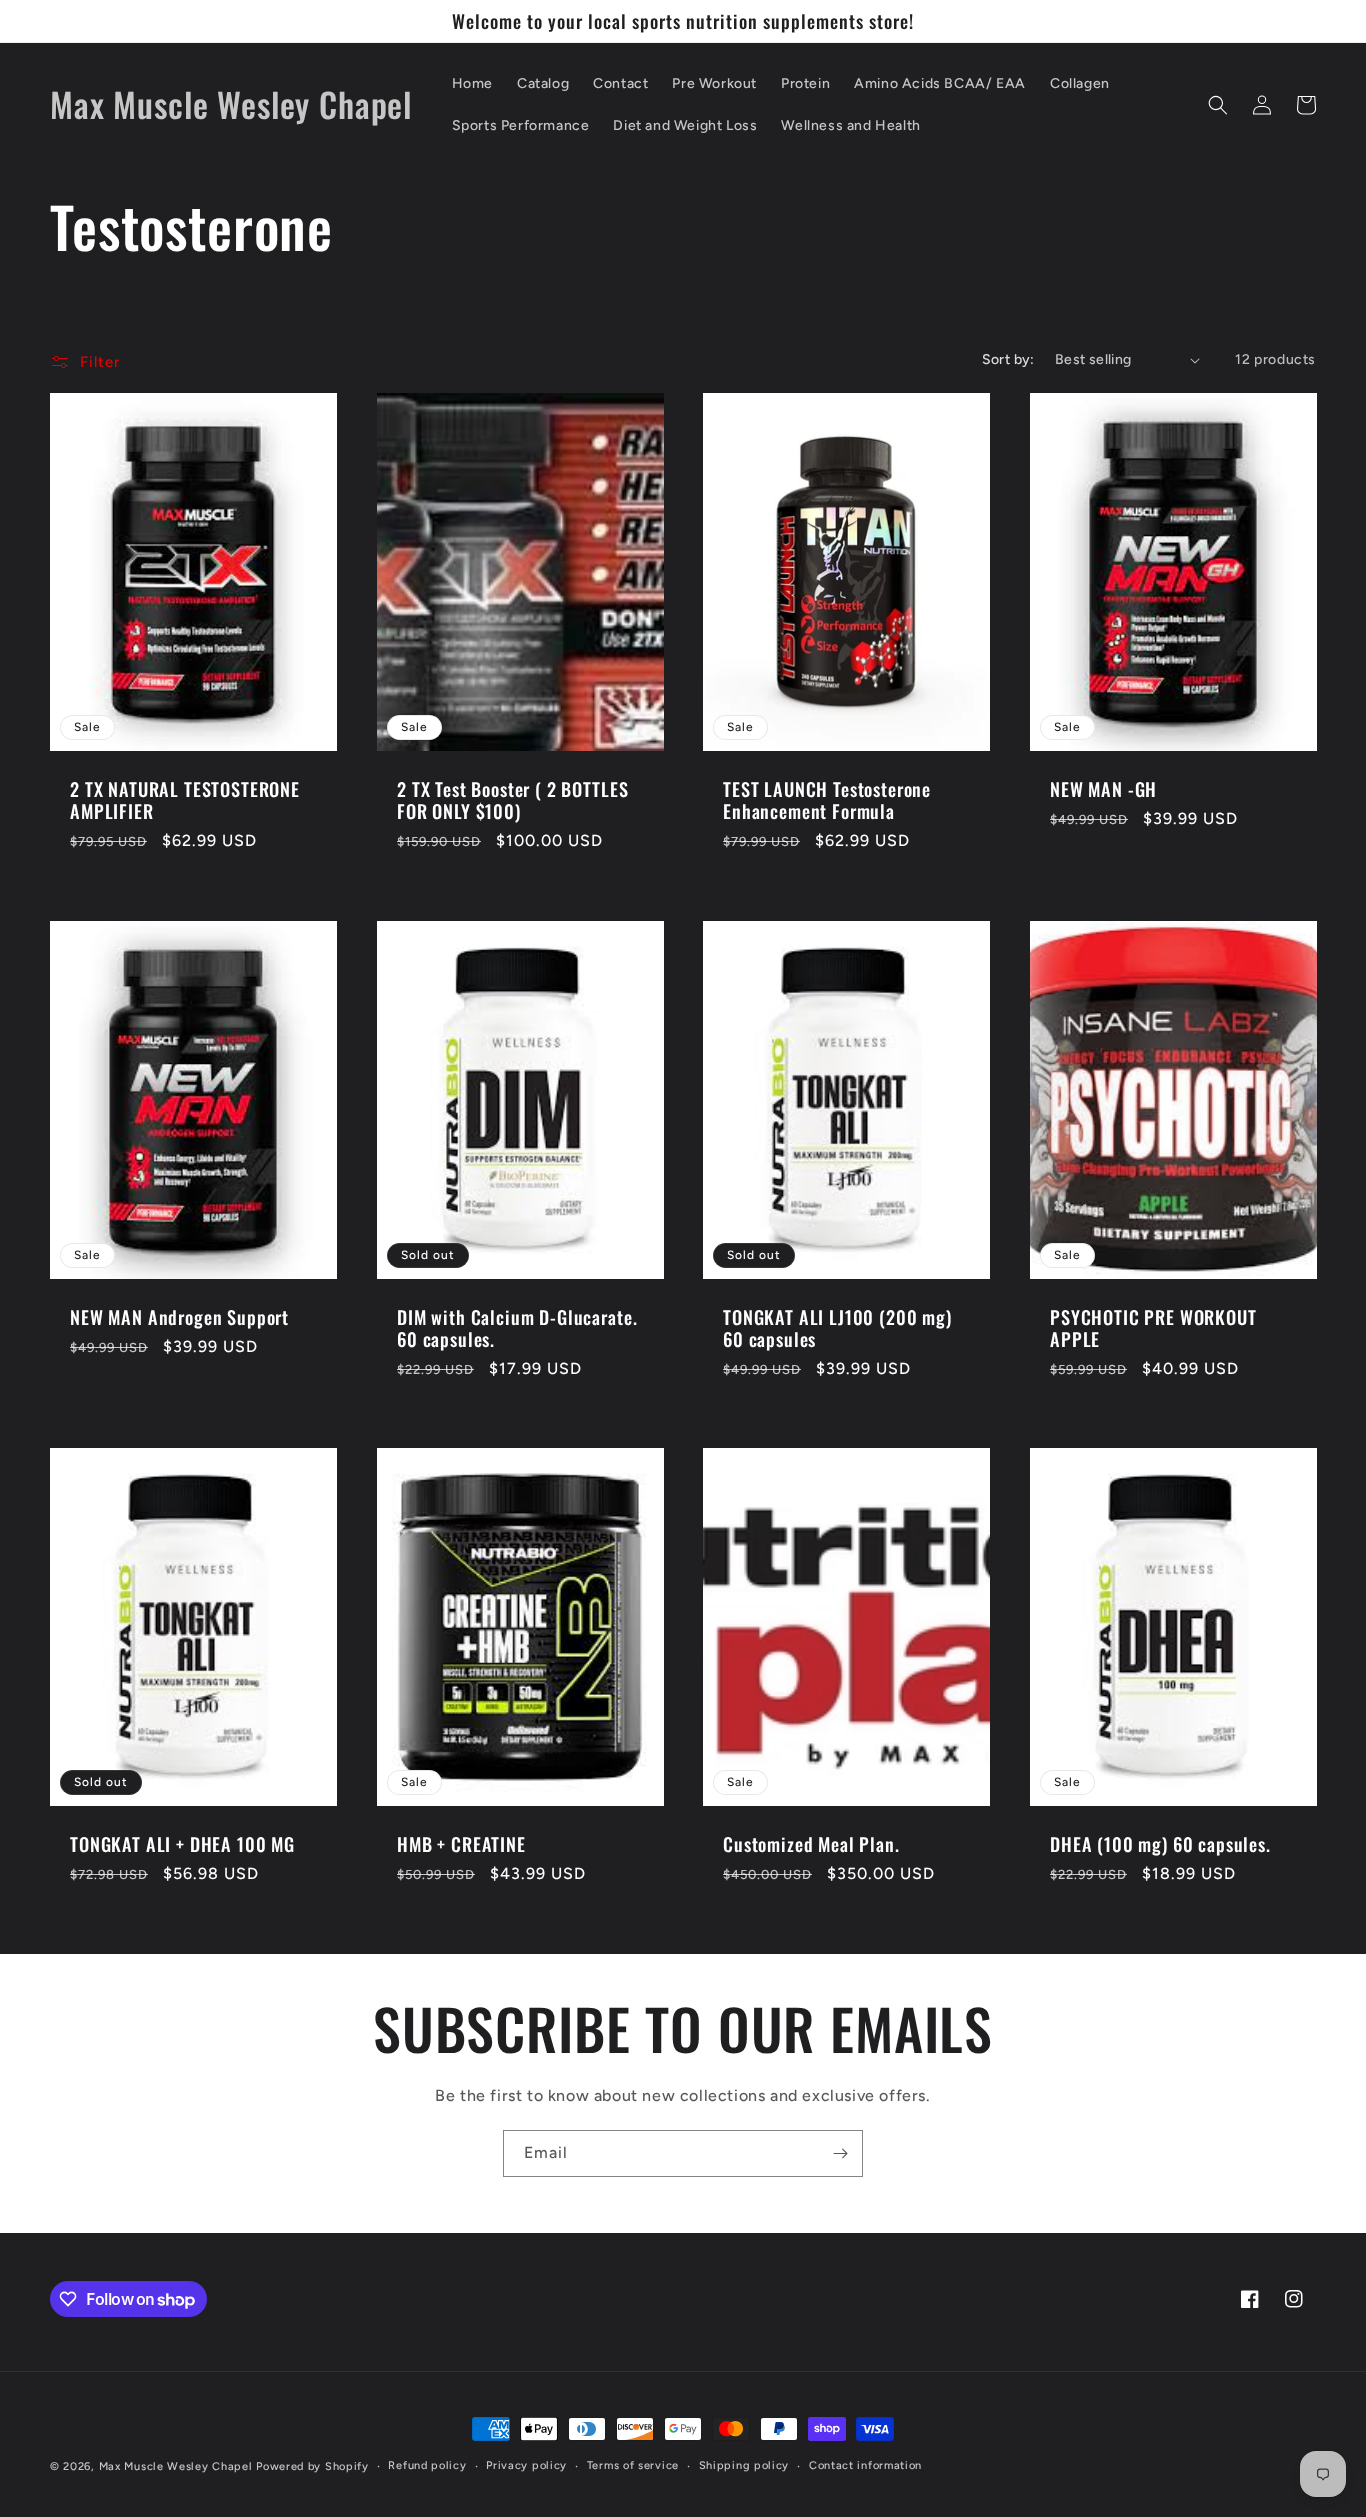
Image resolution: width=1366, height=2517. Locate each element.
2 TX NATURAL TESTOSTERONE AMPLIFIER (185, 801)
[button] (1218, 105)
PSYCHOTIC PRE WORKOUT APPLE (1153, 1328)
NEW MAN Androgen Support (179, 1317)
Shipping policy (744, 2465)
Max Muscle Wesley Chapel (176, 2466)
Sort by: (1008, 359)
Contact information (865, 2465)
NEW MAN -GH (1103, 790)
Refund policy (427, 2465)
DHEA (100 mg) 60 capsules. (1160, 1844)
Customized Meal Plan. (811, 1844)
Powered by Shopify (312, 2466)
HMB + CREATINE (461, 1844)
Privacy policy (526, 2465)
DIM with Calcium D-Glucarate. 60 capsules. (517, 1328)
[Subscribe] (840, 2153)
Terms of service (633, 2465)
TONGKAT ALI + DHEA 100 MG (182, 1844)
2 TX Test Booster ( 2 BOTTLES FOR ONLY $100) (512, 801)
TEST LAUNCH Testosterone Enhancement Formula (827, 801)
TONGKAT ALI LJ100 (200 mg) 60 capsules (837, 1328)
